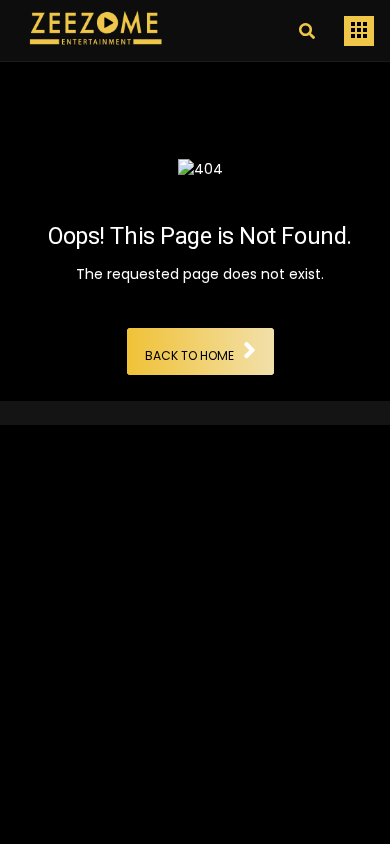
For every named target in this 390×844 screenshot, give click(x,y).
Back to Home (189, 356)
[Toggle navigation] (359, 31)
